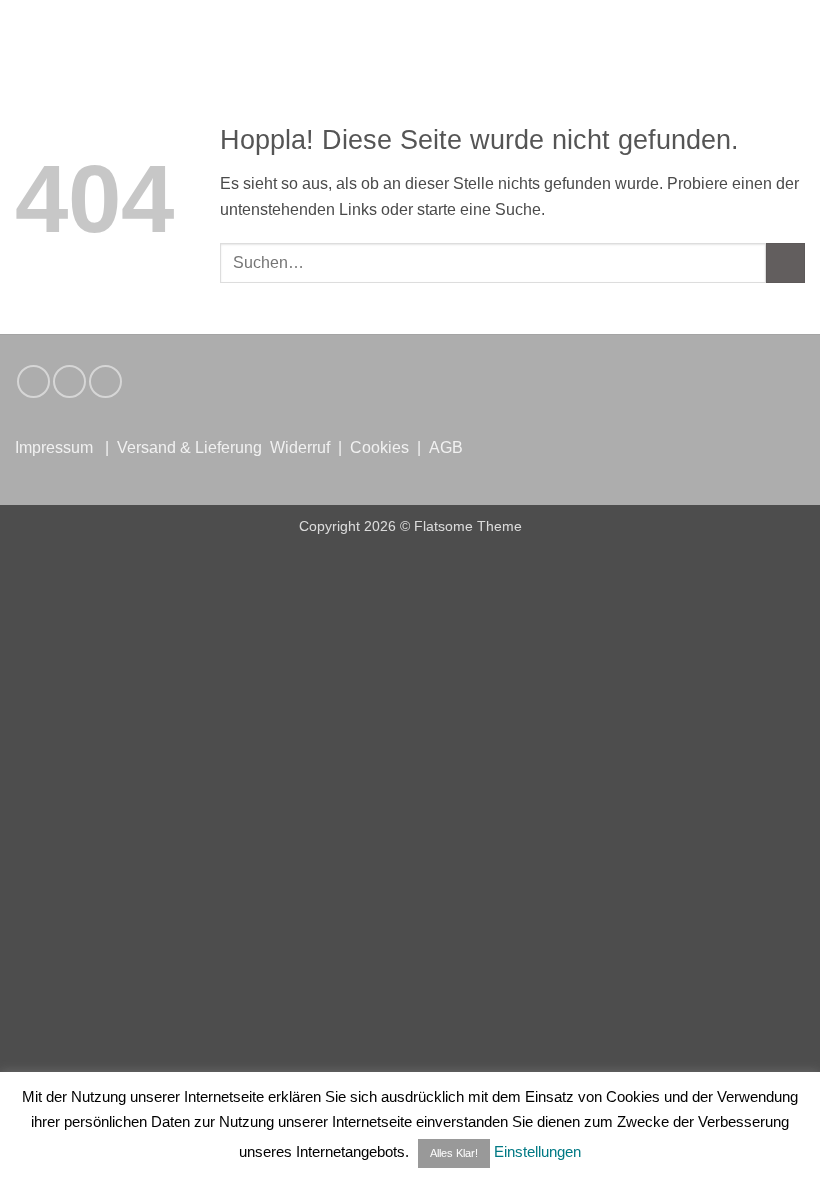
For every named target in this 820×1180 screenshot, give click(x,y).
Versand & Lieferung (189, 447)
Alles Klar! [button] (454, 1153)
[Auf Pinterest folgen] (105, 381)
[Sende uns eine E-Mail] (69, 381)
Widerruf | (308, 447)
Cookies (379, 447)
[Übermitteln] (785, 262)
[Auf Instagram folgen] (33, 381)
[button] (27, 30)
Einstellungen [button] (537, 1151)
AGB (446, 447)
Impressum (54, 447)
